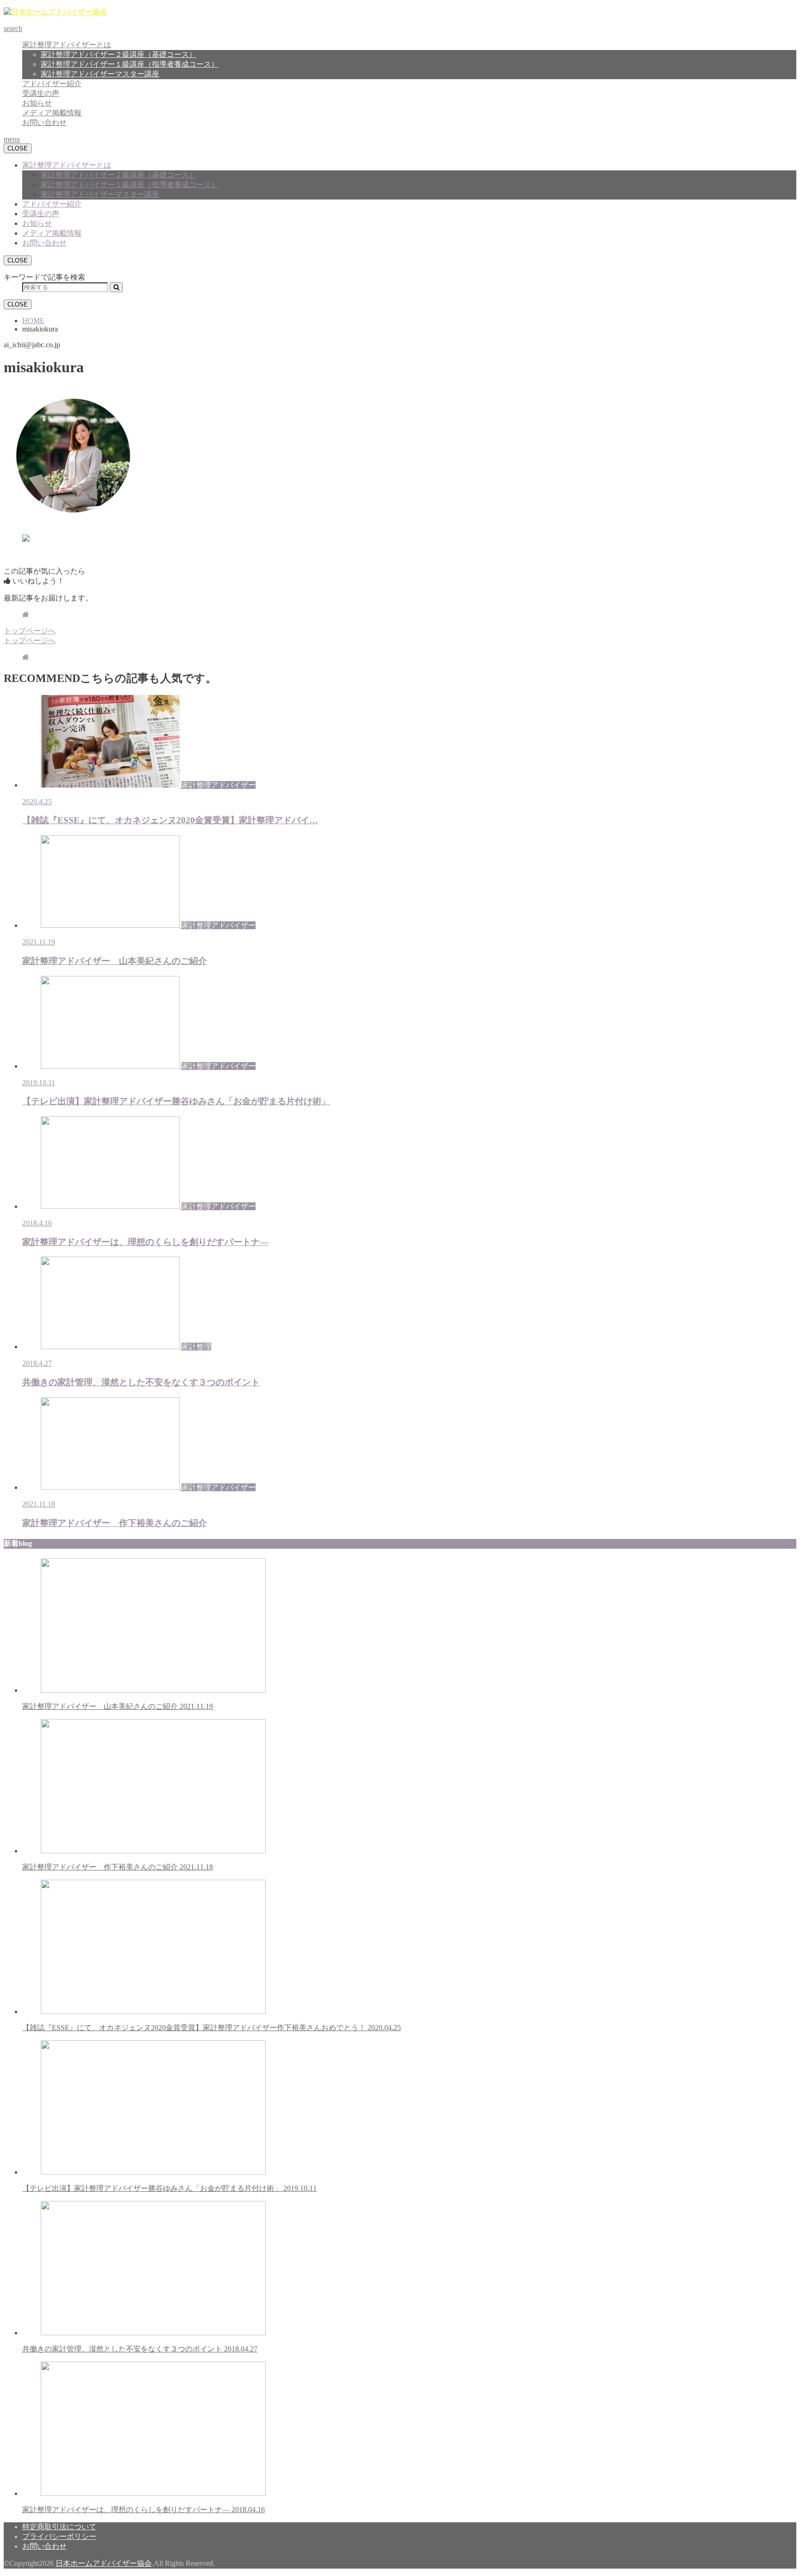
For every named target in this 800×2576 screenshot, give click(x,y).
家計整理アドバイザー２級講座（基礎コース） (119, 54)
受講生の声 (41, 93)
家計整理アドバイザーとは (67, 45)
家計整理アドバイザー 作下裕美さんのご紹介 (118, 1867)
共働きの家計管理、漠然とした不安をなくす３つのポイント (140, 2349)
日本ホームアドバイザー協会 (104, 2563)
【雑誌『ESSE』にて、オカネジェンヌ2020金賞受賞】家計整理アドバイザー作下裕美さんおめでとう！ (212, 2028)
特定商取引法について (59, 2527)
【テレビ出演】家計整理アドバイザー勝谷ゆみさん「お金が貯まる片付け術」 (169, 2188)
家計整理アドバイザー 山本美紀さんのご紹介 (118, 1706)
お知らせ (37, 103)
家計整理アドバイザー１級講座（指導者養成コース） (130, 64)
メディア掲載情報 (52, 113)
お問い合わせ (44, 122)
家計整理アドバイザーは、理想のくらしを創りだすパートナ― (144, 2510)
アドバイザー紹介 (52, 84)
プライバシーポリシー (59, 2536)
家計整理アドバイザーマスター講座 (100, 74)
